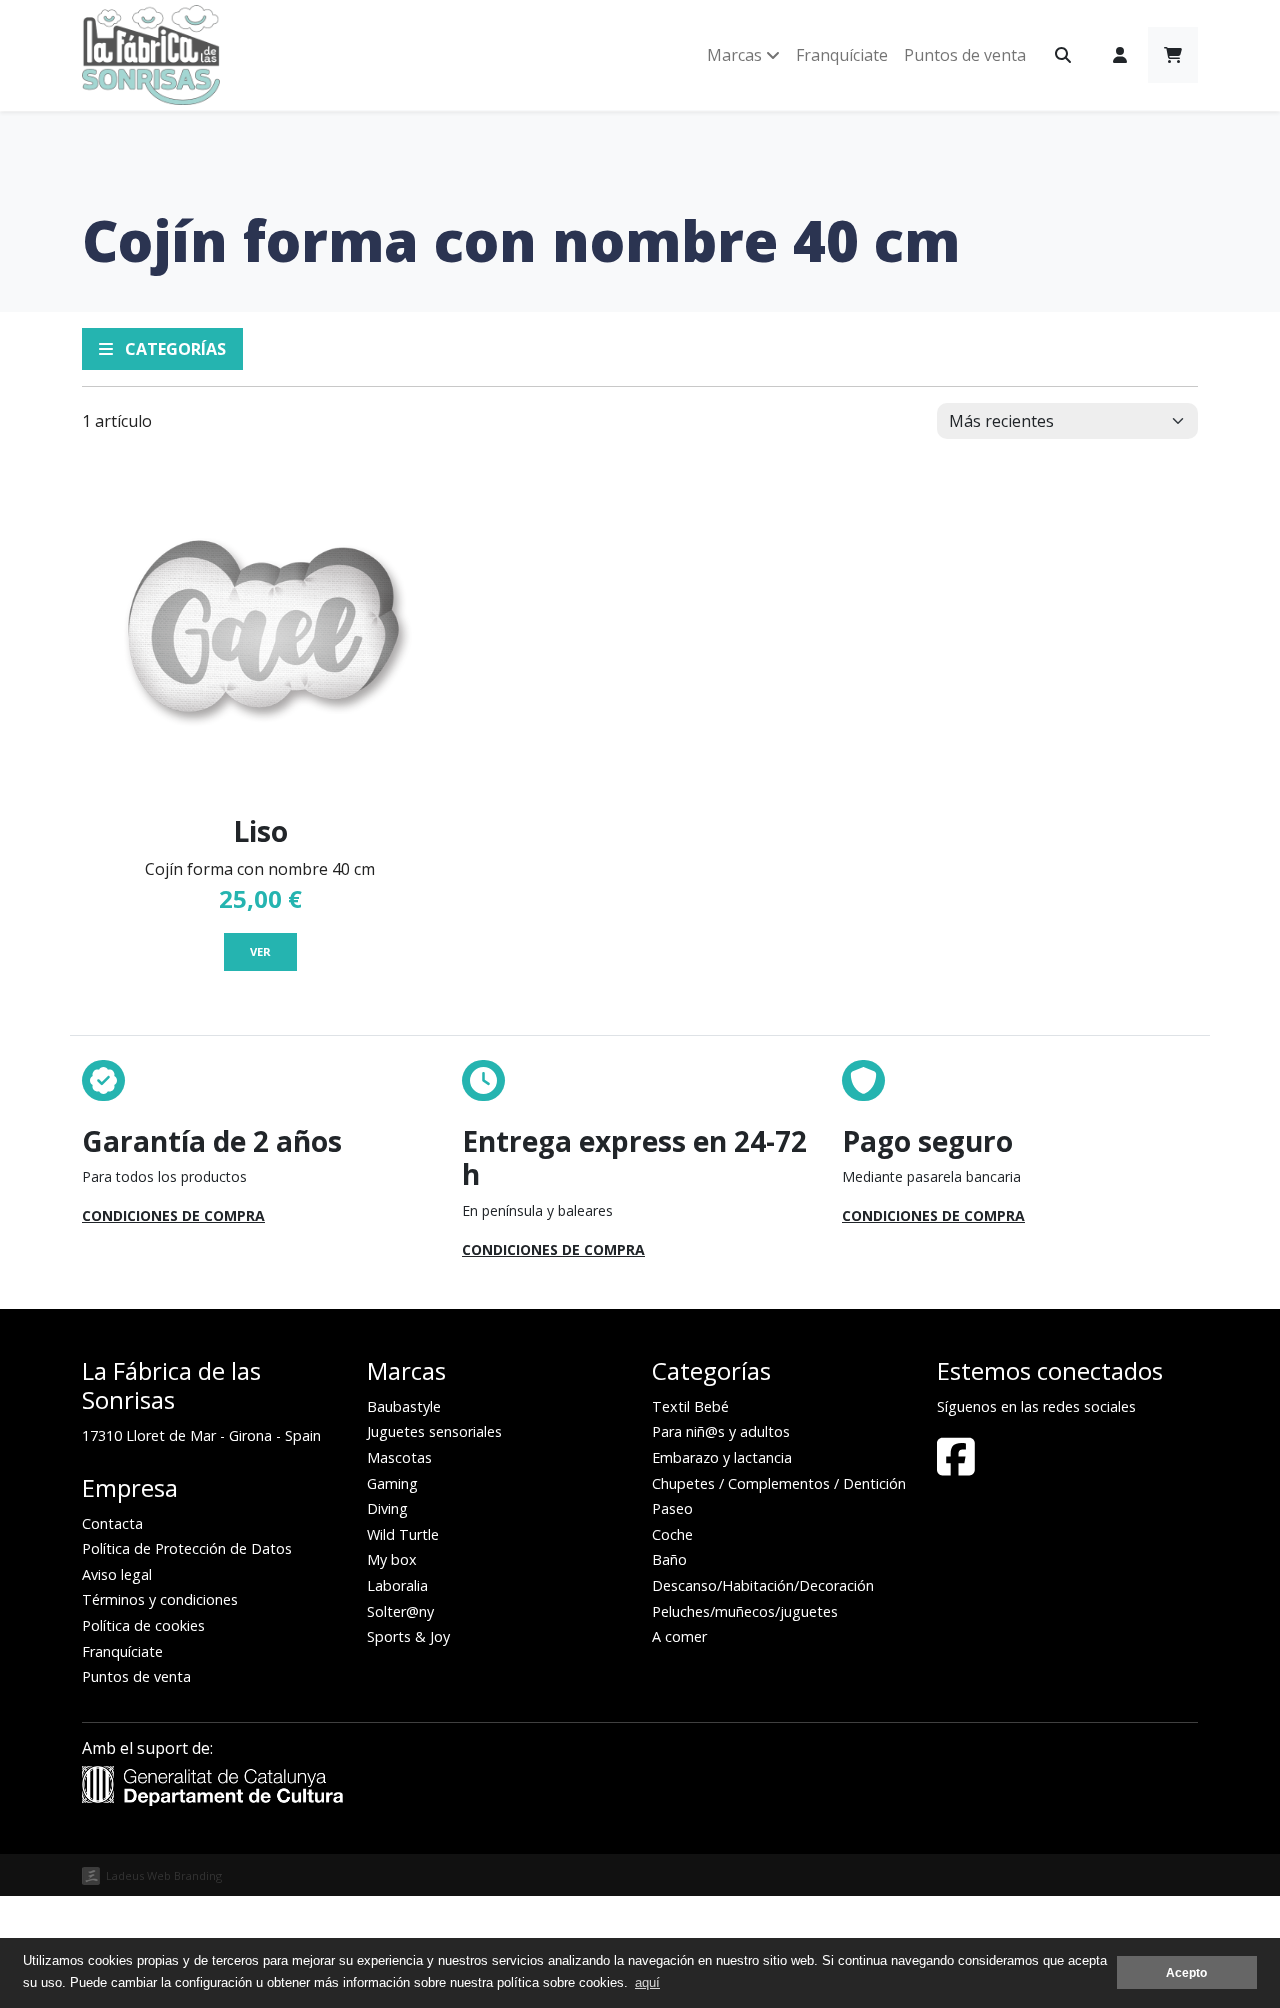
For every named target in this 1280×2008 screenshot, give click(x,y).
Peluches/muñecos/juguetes (745, 1611)
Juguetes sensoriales (434, 1431)
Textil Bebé (690, 1406)
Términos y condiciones (160, 1599)
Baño (669, 1559)
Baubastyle (404, 1406)
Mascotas (399, 1457)
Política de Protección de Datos (187, 1548)
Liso (260, 831)
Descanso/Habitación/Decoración (763, 1585)
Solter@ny (400, 1611)
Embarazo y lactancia (722, 1457)
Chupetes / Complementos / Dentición (779, 1483)
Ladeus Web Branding (164, 1875)
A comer (679, 1636)
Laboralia (397, 1585)
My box (392, 1559)
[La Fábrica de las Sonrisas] (151, 55)
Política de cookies (143, 1625)
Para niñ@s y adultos (721, 1431)
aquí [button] (647, 1982)
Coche (672, 1534)
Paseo (672, 1508)
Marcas (736, 55)
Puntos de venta (965, 55)
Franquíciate (842, 55)
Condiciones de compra (173, 1215)
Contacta (112, 1523)
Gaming (392, 1483)
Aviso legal (117, 1574)
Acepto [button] (1186, 1972)
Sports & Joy (408, 1636)
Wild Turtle (403, 1534)
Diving (387, 1508)
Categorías (173, 349)
